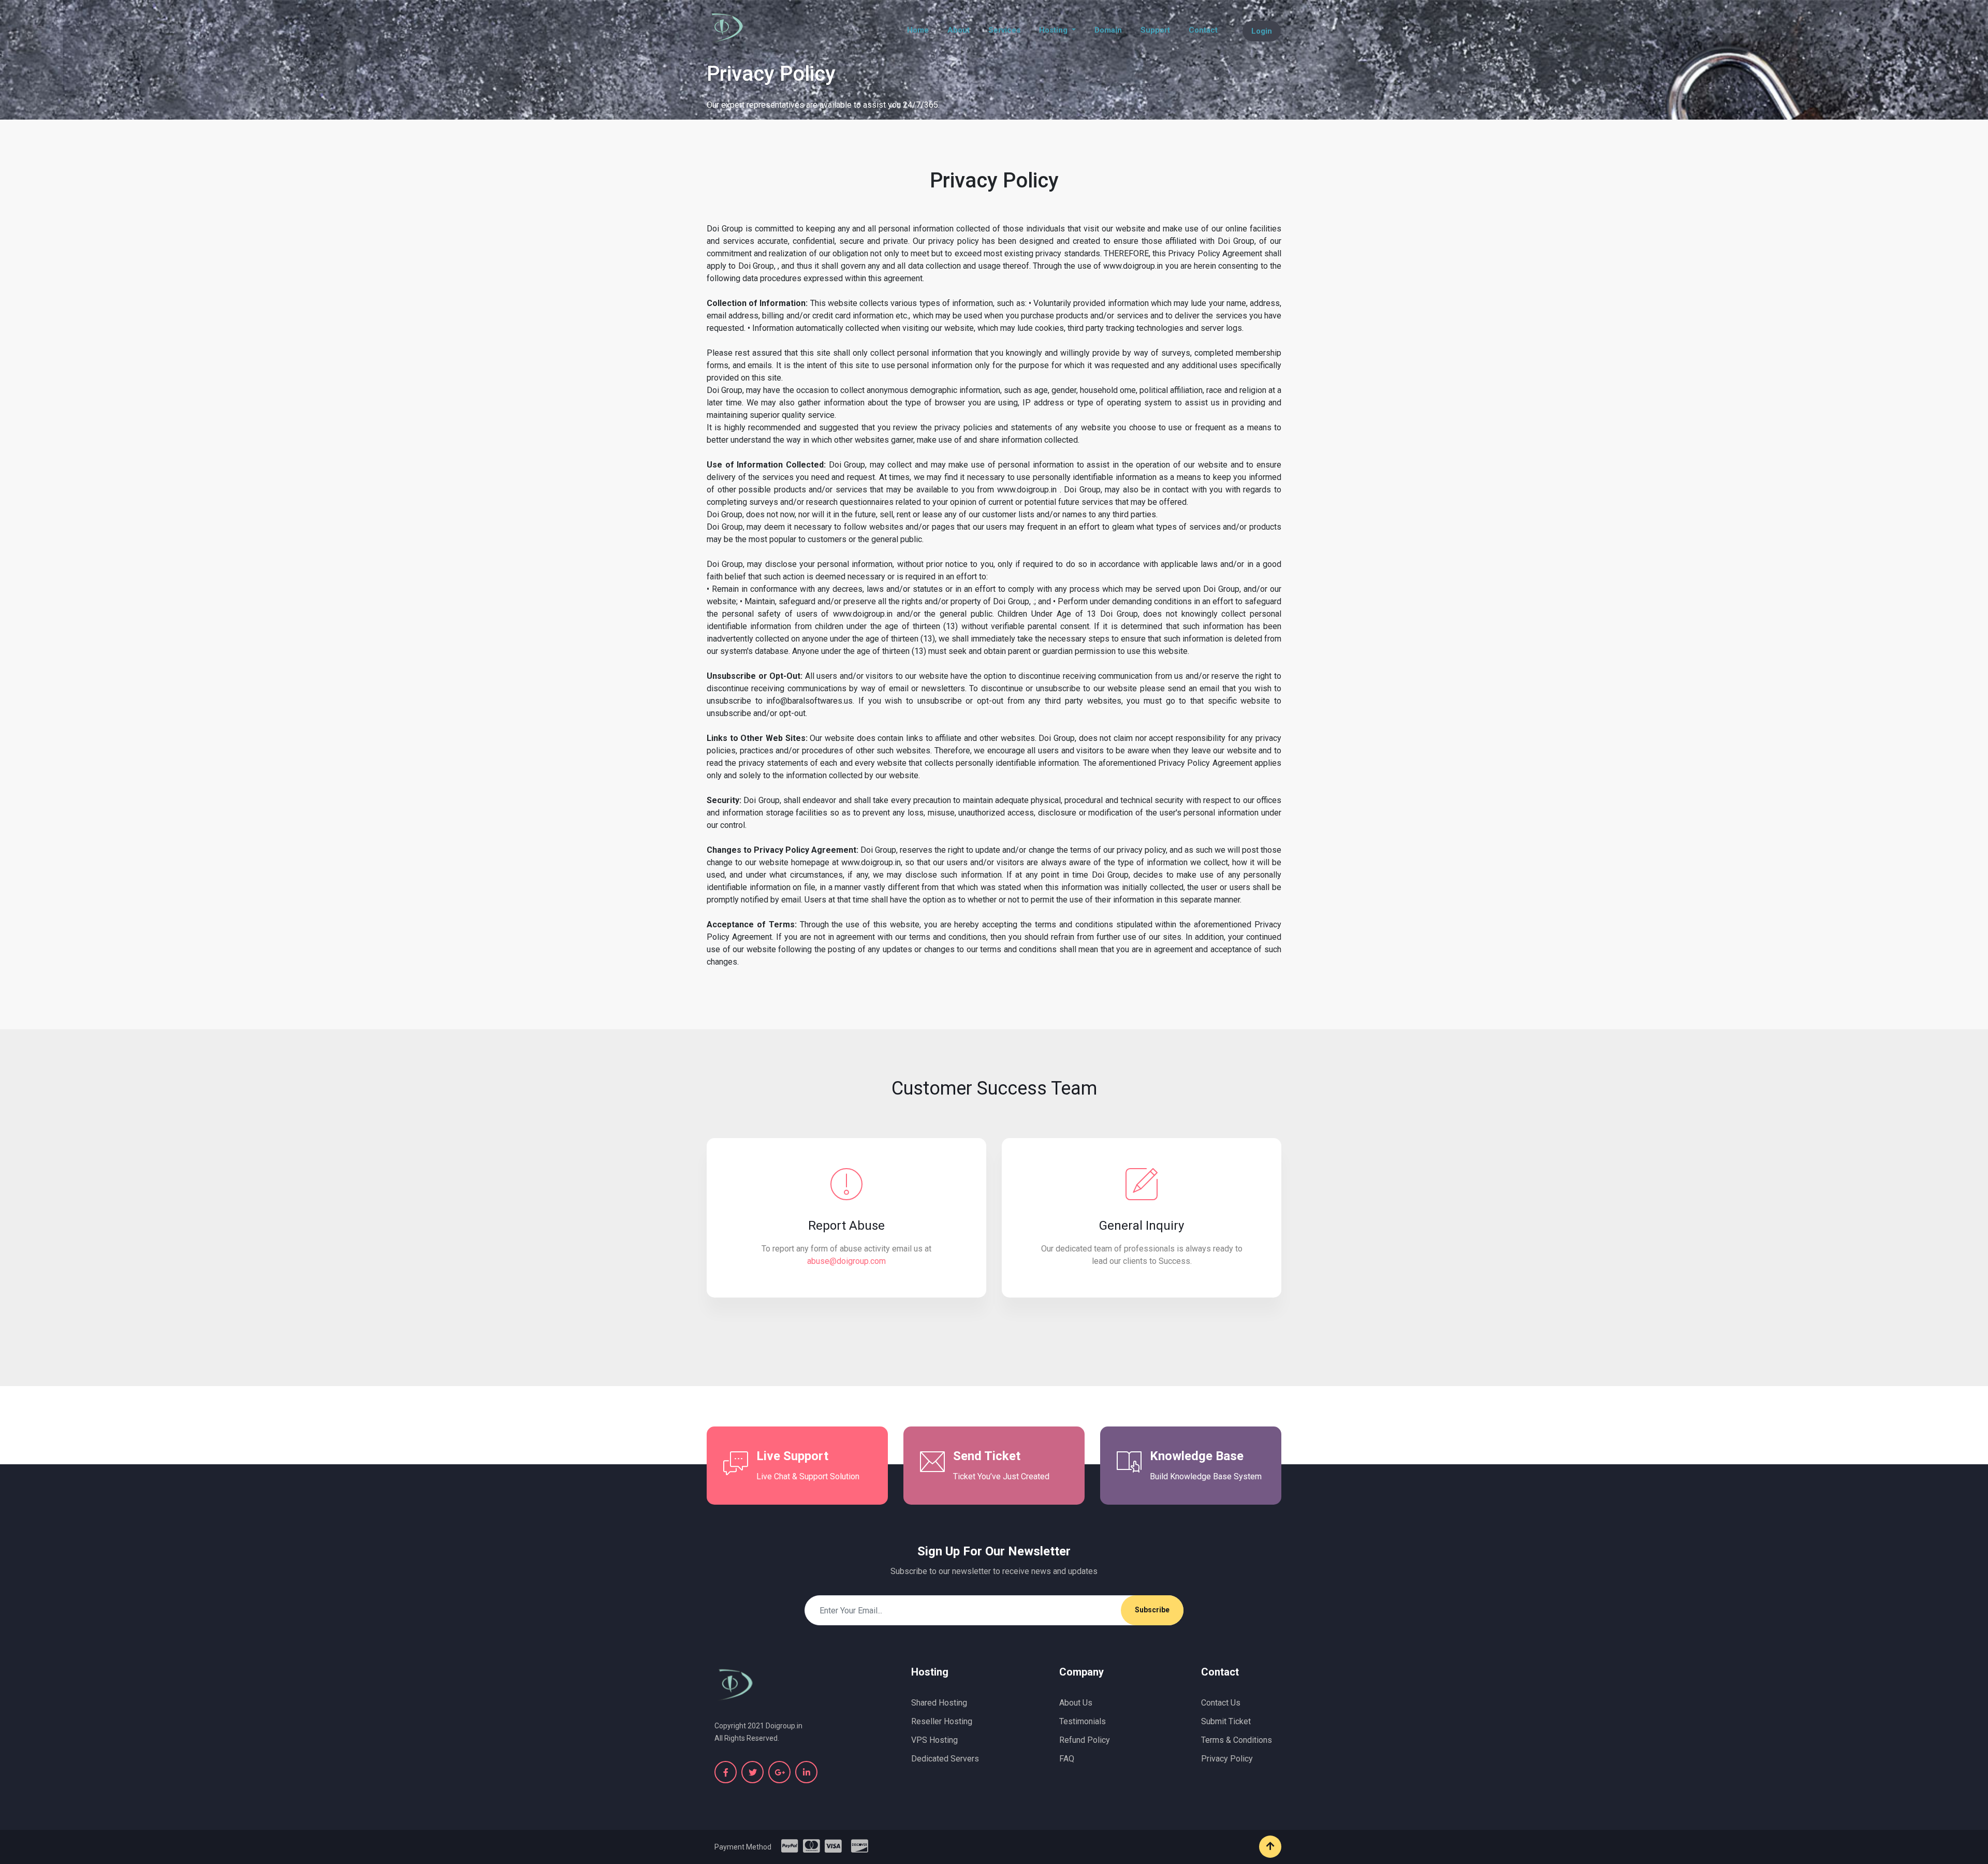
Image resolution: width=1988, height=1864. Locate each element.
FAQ (1067, 1759)
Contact (1203, 30)
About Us (1076, 1703)
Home (920, 30)
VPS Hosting (934, 1740)
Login (1262, 31)
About (959, 30)
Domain (1108, 30)
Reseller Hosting (942, 1721)
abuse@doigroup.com (846, 1261)
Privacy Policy (1227, 1759)
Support (1155, 30)
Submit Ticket (1226, 1721)
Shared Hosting (939, 1703)
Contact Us (1221, 1703)
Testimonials (1083, 1721)
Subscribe (1152, 1610)
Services (1004, 30)
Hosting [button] (1054, 30)
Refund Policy (1085, 1740)
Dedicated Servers (945, 1759)
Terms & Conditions (1237, 1740)
